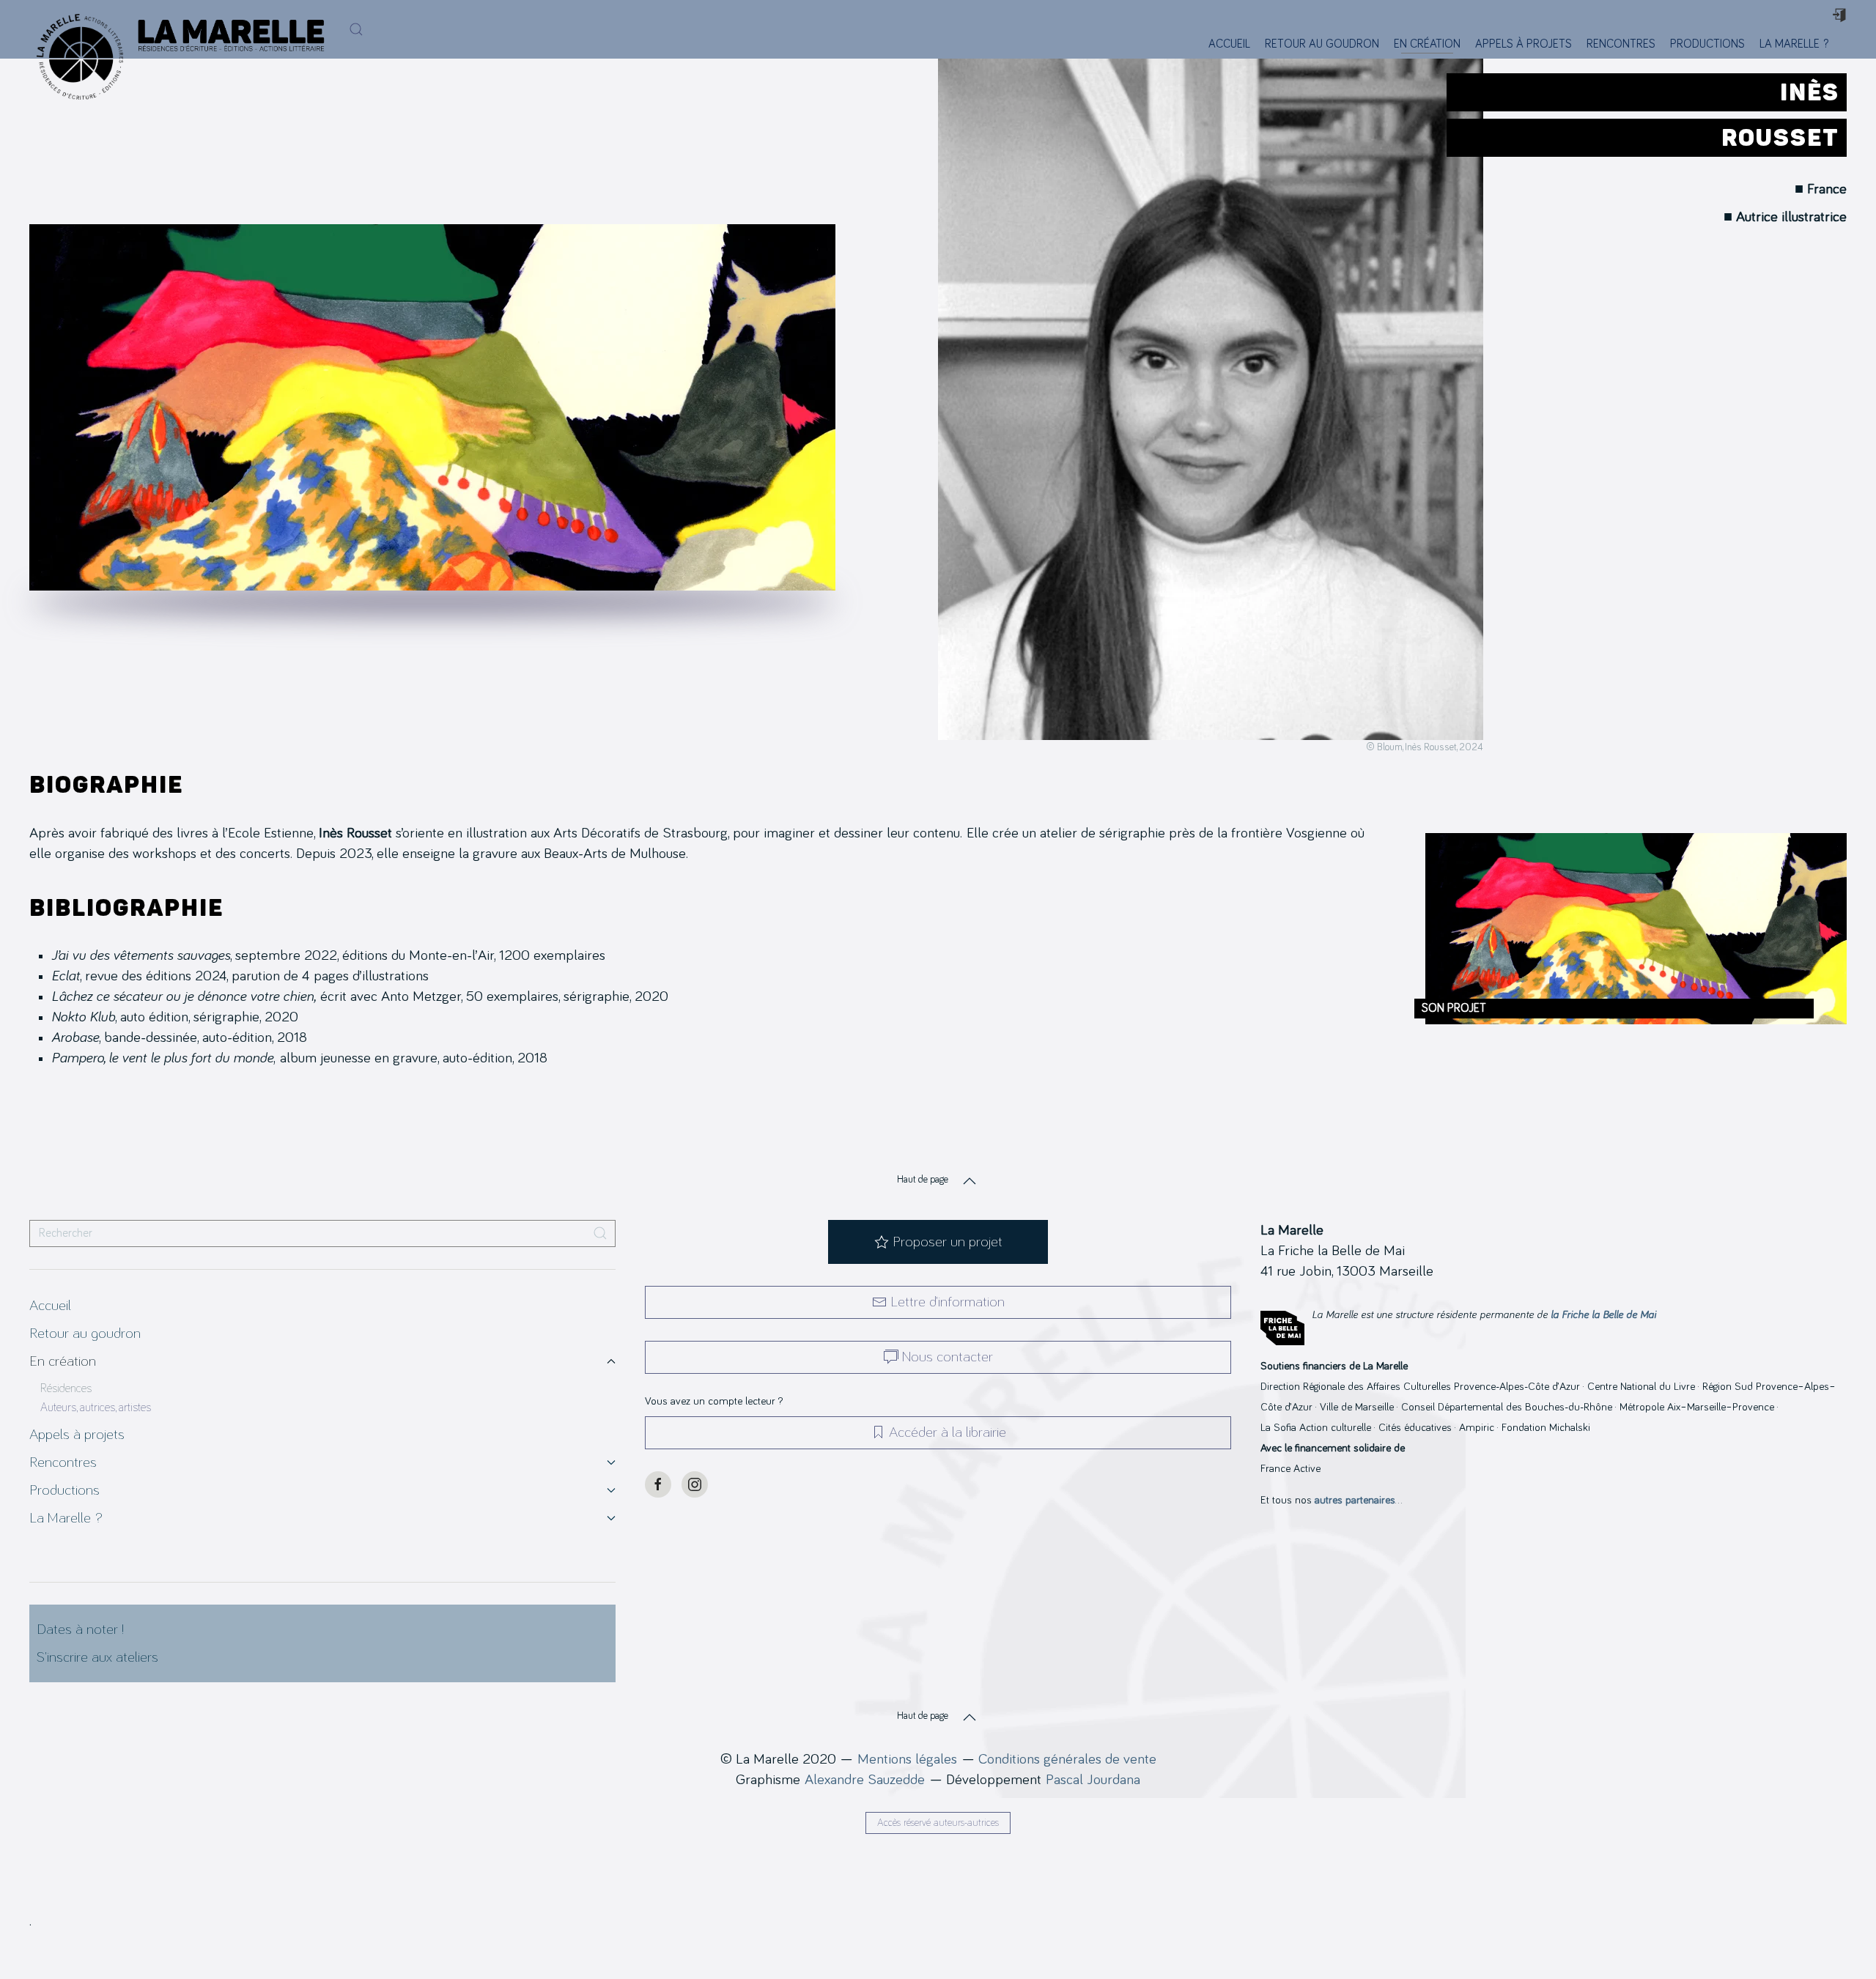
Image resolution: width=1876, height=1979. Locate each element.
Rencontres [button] (1621, 44)
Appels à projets (1524, 44)
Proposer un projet (948, 1242)
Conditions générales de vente (1067, 1759)
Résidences (66, 1388)
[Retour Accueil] (76, 29)
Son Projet (1454, 1008)
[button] (356, 29)
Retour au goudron (1322, 44)
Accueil (1229, 44)
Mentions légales (907, 1759)
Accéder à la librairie (948, 1432)
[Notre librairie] (1845, 44)
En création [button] (1427, 44)
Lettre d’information (948, 1302)
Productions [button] (1707, 44)
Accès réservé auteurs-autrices (938, 1823)
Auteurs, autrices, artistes (96, 1408)
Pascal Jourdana (1093, 1780)
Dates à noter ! (80, 1630)
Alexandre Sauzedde (865, 1780)
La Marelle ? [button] (1794, 44)
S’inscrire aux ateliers (97, 1657)
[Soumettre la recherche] (600, 1233)
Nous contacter (948, 1357)
